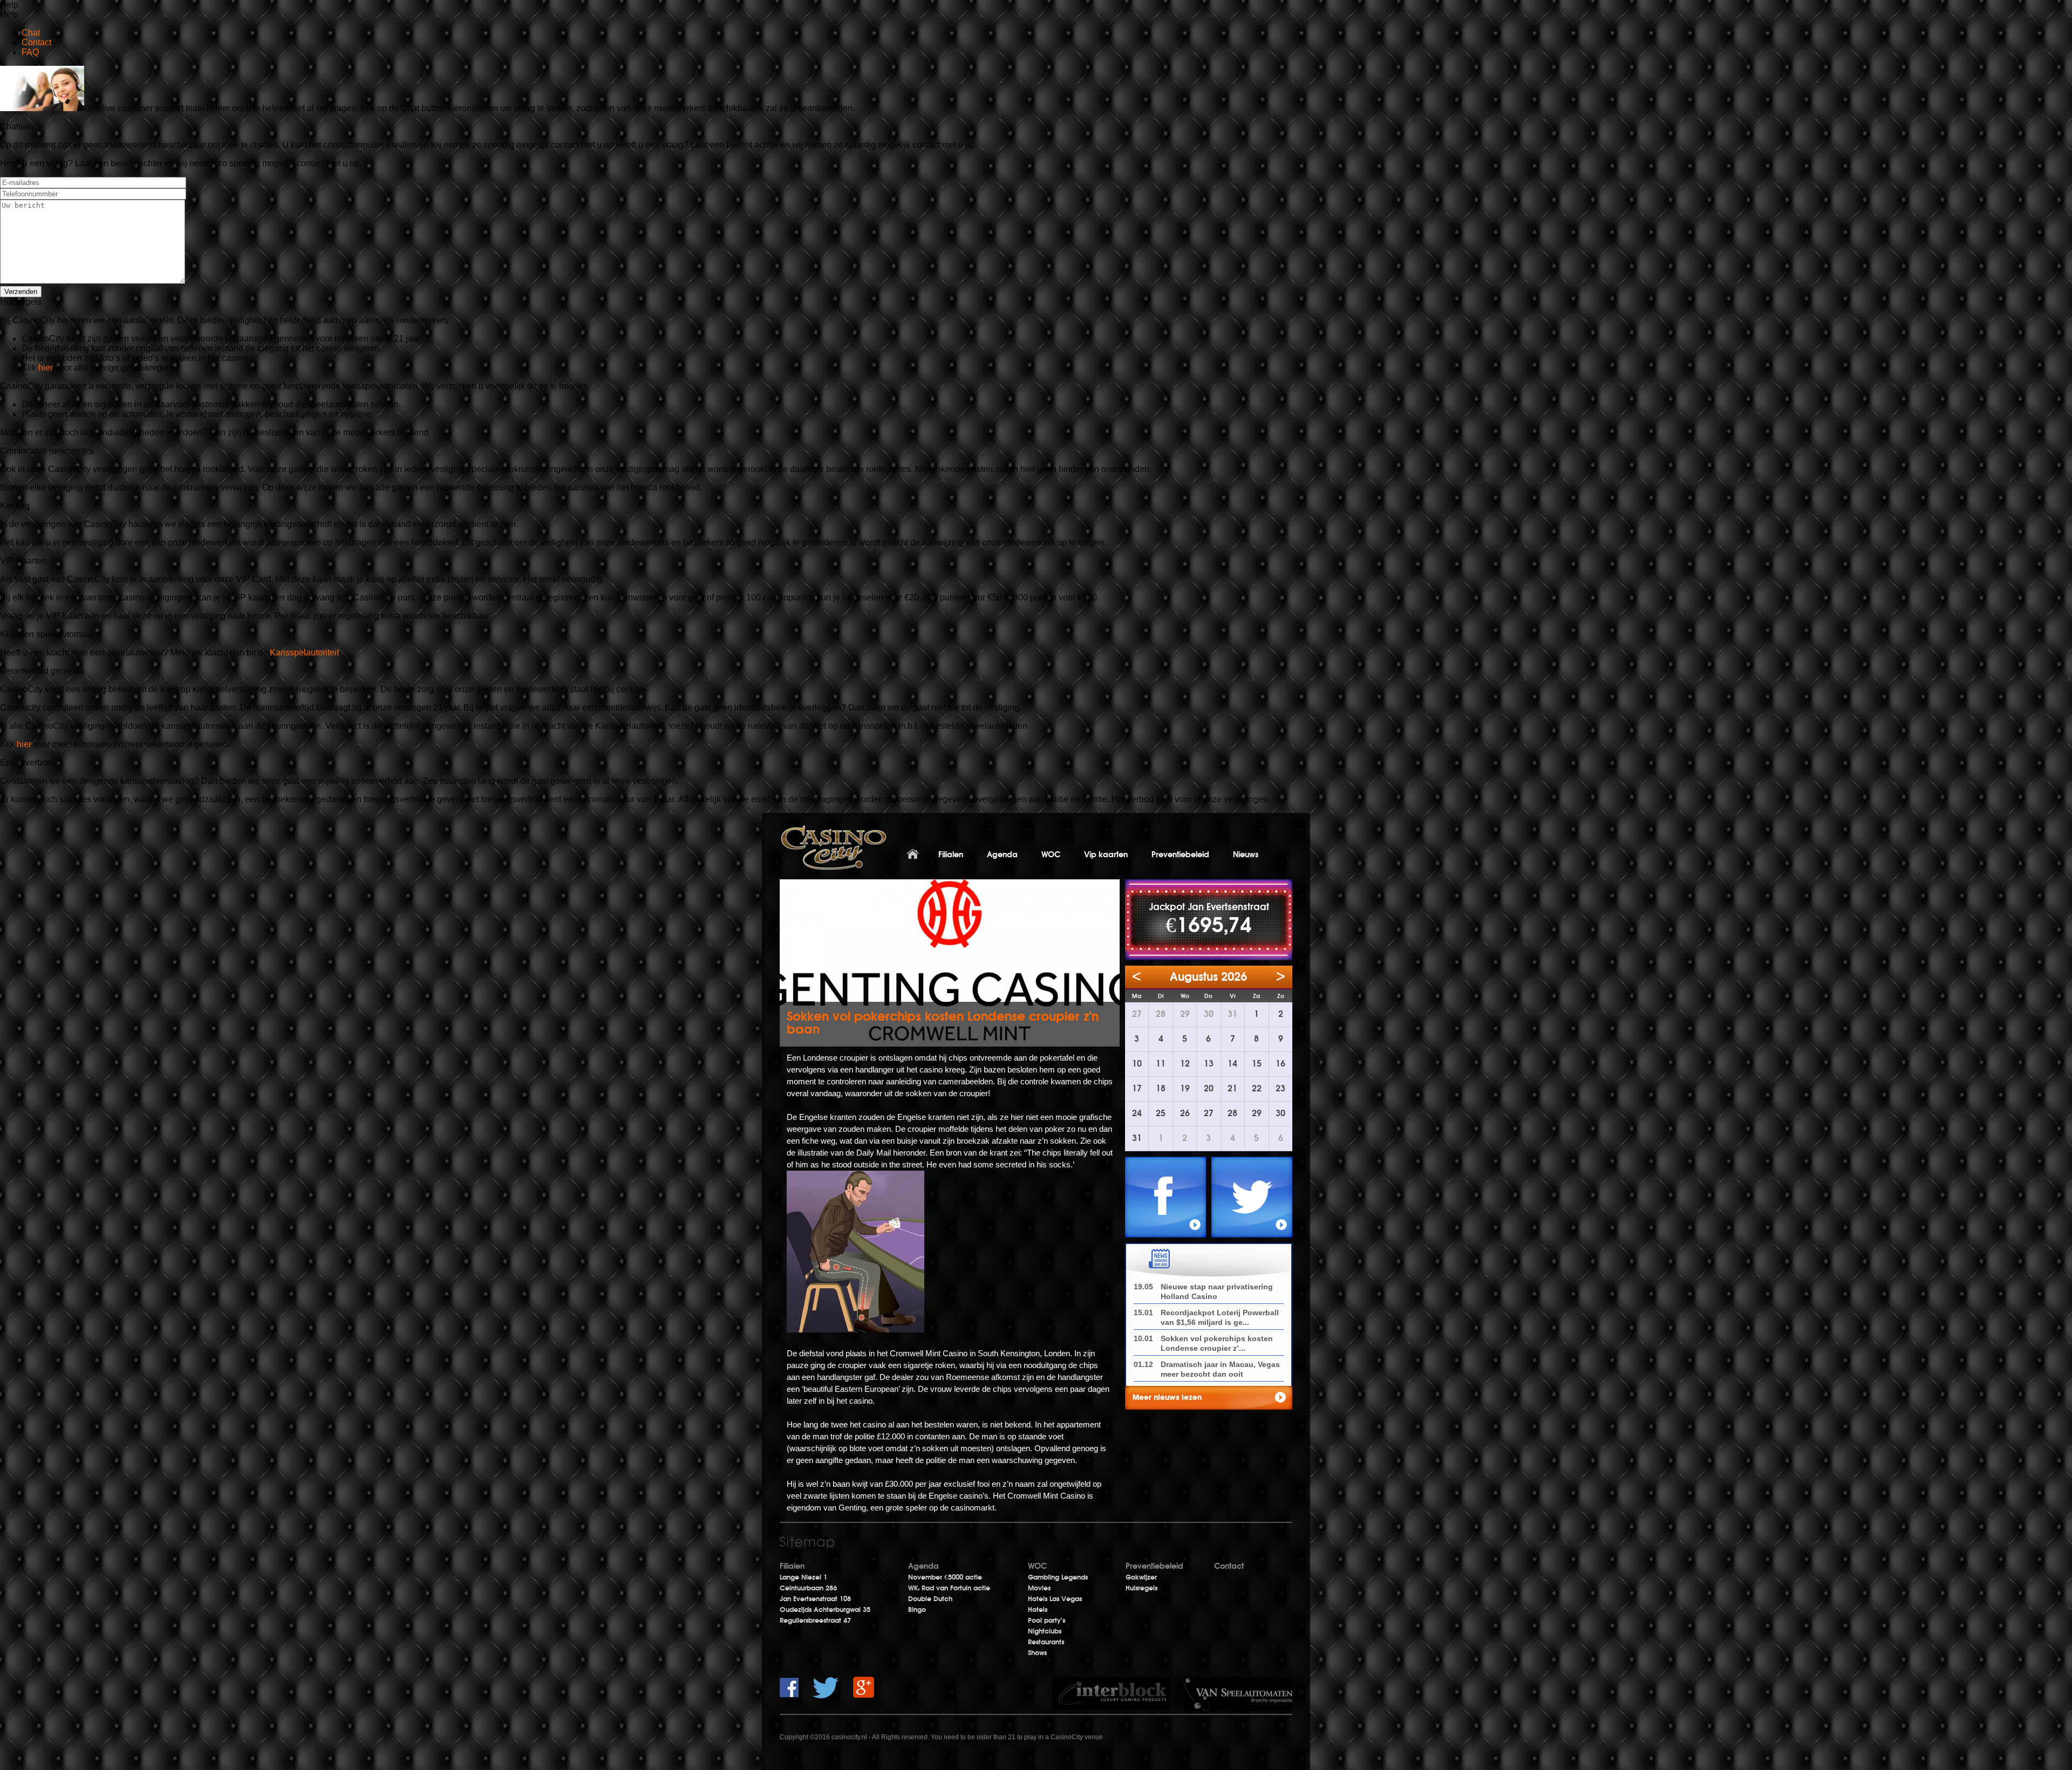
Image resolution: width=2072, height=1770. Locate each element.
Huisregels (1141, 1588)
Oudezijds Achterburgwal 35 (825, 1610)
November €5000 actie (945, 1577)
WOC (1051, 855)
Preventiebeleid (1180, 855)
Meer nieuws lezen (1167, 1397)
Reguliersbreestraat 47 (815, 1621)
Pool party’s (1047, 1621)
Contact (1229, 1566)
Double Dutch (930, 1599)
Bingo (917, 1610)
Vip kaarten (1106, 855)
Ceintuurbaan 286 (808, 1588)
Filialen (951, 855)
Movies (1039, 1588)
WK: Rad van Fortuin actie (949, 1588)
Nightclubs (1045, 1631)
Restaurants (1046, 1642)
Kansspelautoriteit (304, 652)
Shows (1037, 1653)
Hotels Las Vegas (1055, 1599)
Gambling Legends (1058, 1577)
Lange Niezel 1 (803, 1577)
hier (47, 368)
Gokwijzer (1141, 1577)
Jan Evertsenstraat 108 (815, 1599)
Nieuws (1246, 855)
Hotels (1038, 1610)
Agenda (1002, 855)
